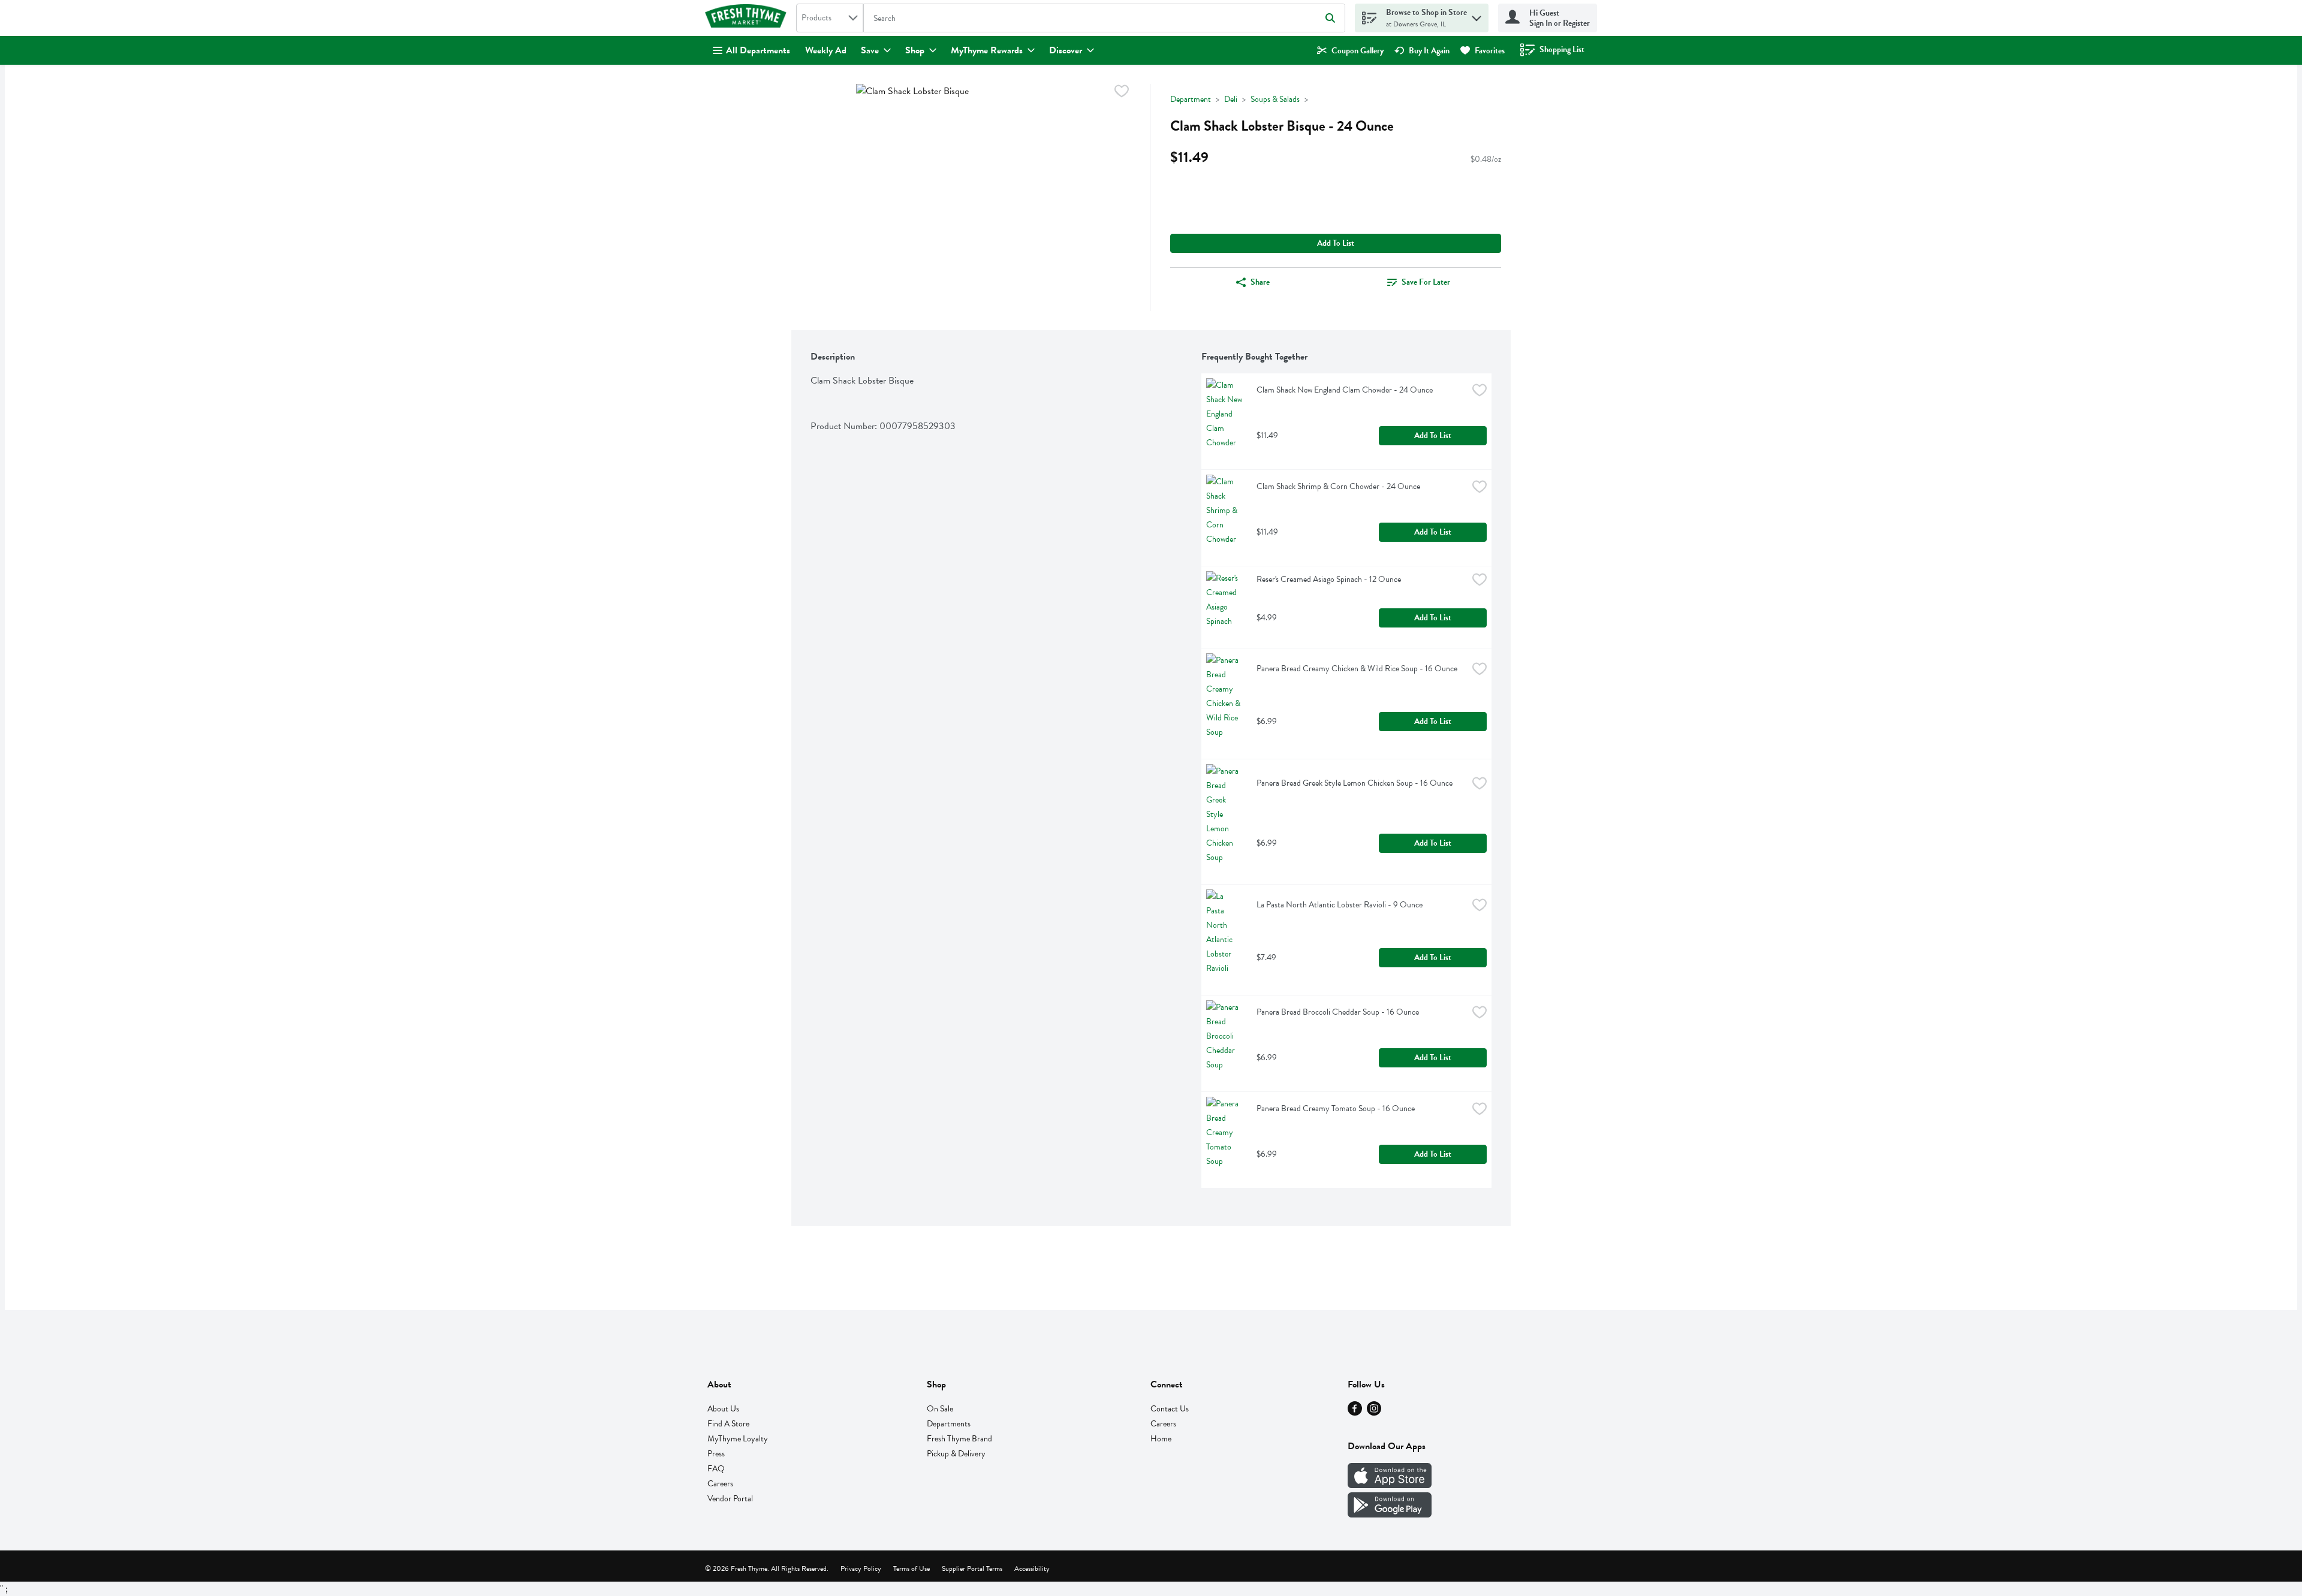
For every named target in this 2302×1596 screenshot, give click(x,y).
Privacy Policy (861, 1568)
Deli (1231, 99)
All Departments (758, 50)
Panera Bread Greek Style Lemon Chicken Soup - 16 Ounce (1355, 783)
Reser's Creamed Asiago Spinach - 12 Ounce (1329, 579)
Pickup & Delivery (956, 1454)
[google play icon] (1390, 1514)
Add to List (1336, 243)
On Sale (940, 1409)
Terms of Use (912, 1568)
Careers (720, 1484)
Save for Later (1426, 282)
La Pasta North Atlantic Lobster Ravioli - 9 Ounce (1340, 905)
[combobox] (830, 18)
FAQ (716, 1469)
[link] (1350, 51)
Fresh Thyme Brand (959, 1439)
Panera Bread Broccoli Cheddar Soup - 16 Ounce (1338, 1012)
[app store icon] (1390, 1485)
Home (1161, 1439)
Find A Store (728, 1424)
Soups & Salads (1275, 99)
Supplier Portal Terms (972, 1568)
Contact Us (1170, 1409)
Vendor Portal (730, 1499)
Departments (949, 1424)
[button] (1477, 15)
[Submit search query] (1330, 18)
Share (1260, 282)
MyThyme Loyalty (738, 1439)
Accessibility (1032, 1568)
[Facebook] (1355, 1413)
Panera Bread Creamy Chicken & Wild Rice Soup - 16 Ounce (1357, 669)
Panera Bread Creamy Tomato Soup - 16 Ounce (1336, 1108)
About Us (723, 1409)
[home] (748, 18)
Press (716, 1454)
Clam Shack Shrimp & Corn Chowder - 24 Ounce (1338, 486)
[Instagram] (1374, 1413)
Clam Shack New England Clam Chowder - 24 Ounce (1345, 390)
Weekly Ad (826, 50)
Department (1191, 99)
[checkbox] (1122, 93)
